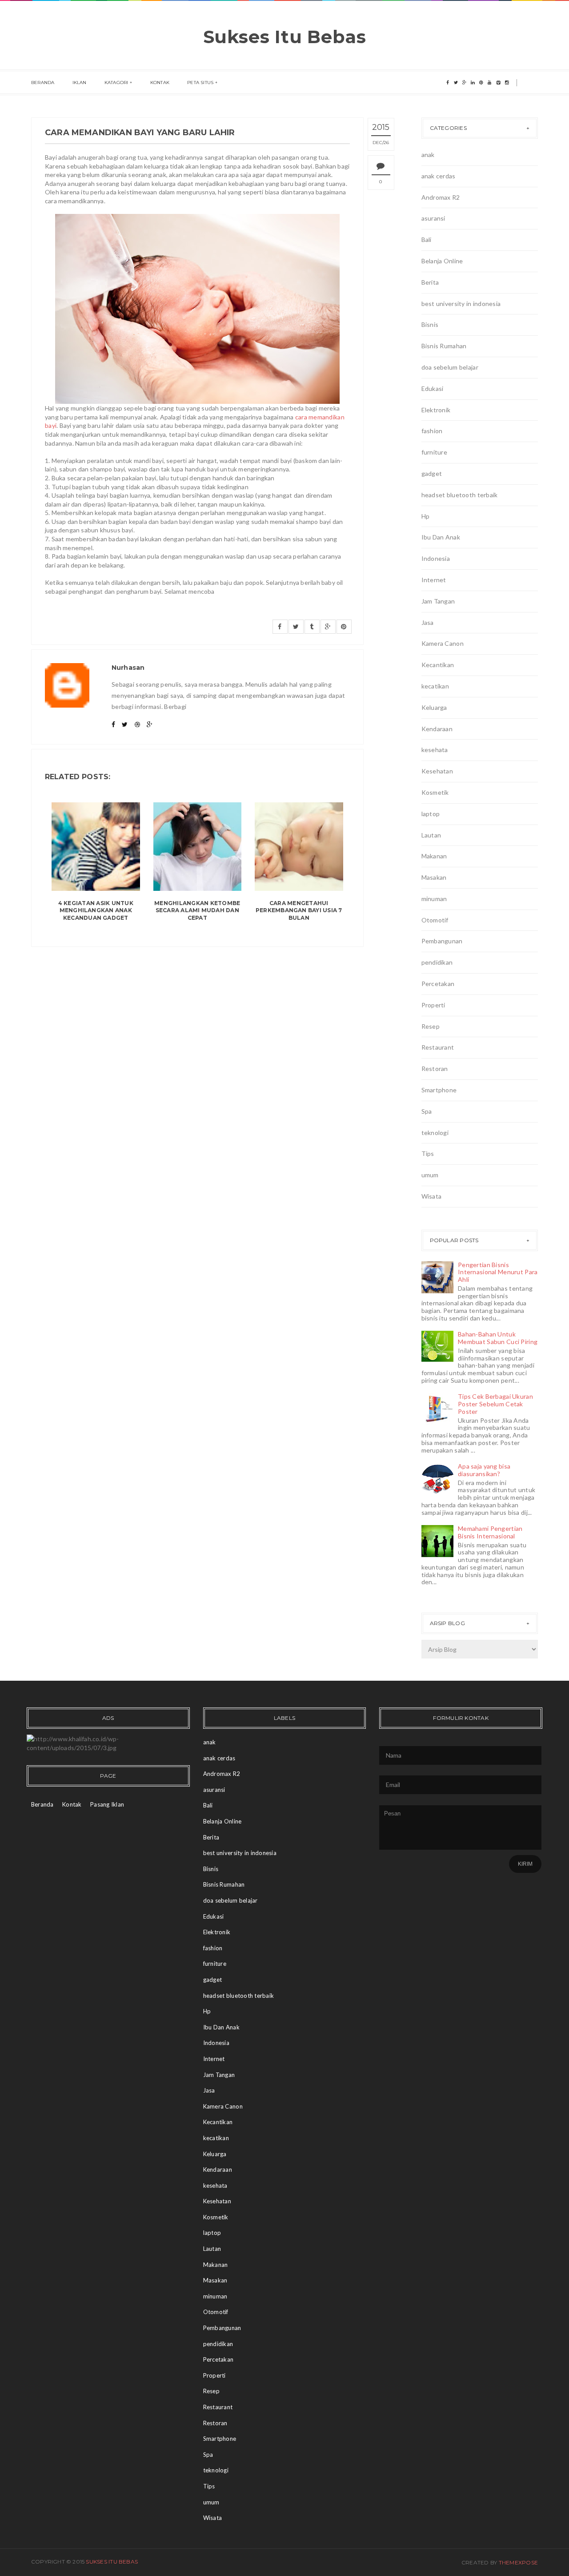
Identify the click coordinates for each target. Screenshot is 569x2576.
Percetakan (438, 984)
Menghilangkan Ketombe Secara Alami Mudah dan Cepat (197, 911)
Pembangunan (442, 941)
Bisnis (430, 324)
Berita (430, 282)
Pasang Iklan (107, 1804)
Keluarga (434, 707)
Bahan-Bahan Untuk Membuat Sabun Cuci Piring (498, 1338)
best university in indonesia (461, 304)
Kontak (160, 83)
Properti (433, 1005)
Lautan (431, 835)
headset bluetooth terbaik (460, 495)
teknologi (435, 1133)
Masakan (434, 877)
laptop (431, 814)
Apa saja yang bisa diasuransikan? (484, 1470)
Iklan (80, 83)
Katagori (116, 83)
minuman (434, 899)
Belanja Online (442, 261)
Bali (427, 239)
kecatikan (435, 686)
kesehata (435, 750)
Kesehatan (437, 771)
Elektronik (436, 410)
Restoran (435, 1069)
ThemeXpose (518, 2562)
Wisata (432, 1196)
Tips (428, 1153)
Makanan (434, 856)
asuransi (433, 218)
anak (428, 155)
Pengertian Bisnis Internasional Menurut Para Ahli (498, 1272)
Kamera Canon (443, 643)
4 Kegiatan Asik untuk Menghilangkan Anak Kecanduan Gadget (96, 911)
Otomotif (435, 920)
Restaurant (438, 1047)
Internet (434, 580)
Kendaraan (437, 729)
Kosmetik (435, 792)
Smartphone (439, 1090)
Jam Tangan (438, 601)
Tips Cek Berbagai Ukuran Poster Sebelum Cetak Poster (495, 1404)
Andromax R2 (441, 197)
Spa (427, 1111)
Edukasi (433, 388)
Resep (431, 1026)
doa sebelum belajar (450, 367)
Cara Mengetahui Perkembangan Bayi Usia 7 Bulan (299, 911)
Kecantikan (438, 665)
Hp (426, 516)
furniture (435, 452)
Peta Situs (200, 83)
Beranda (43, 83)
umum (430, 1175)
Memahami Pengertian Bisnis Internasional (490, 1532)
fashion (432, 431)
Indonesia (436, 558)
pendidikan (437, 962)
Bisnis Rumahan (444, 346)
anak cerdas (439, 176)
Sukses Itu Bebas (285, 37)
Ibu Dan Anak (441, 537)
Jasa (428, 622)
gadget (432, 473)
